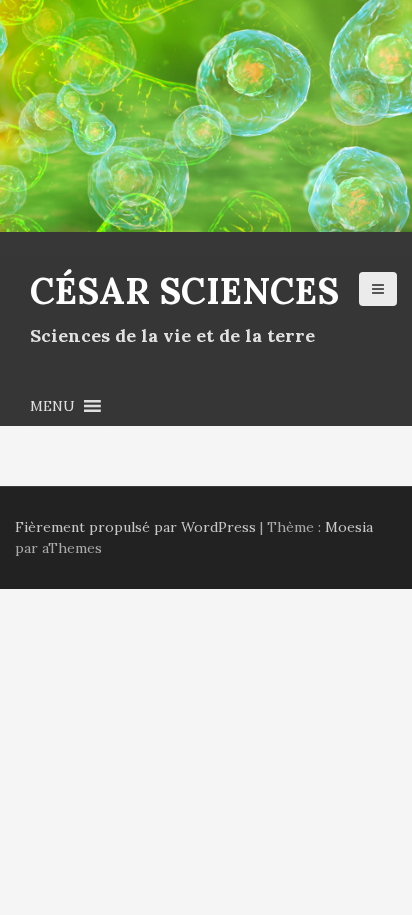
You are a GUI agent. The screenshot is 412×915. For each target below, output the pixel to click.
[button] (52, 406)
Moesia (349, 527)
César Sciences (184, 291)
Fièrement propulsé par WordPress (135, 527)
